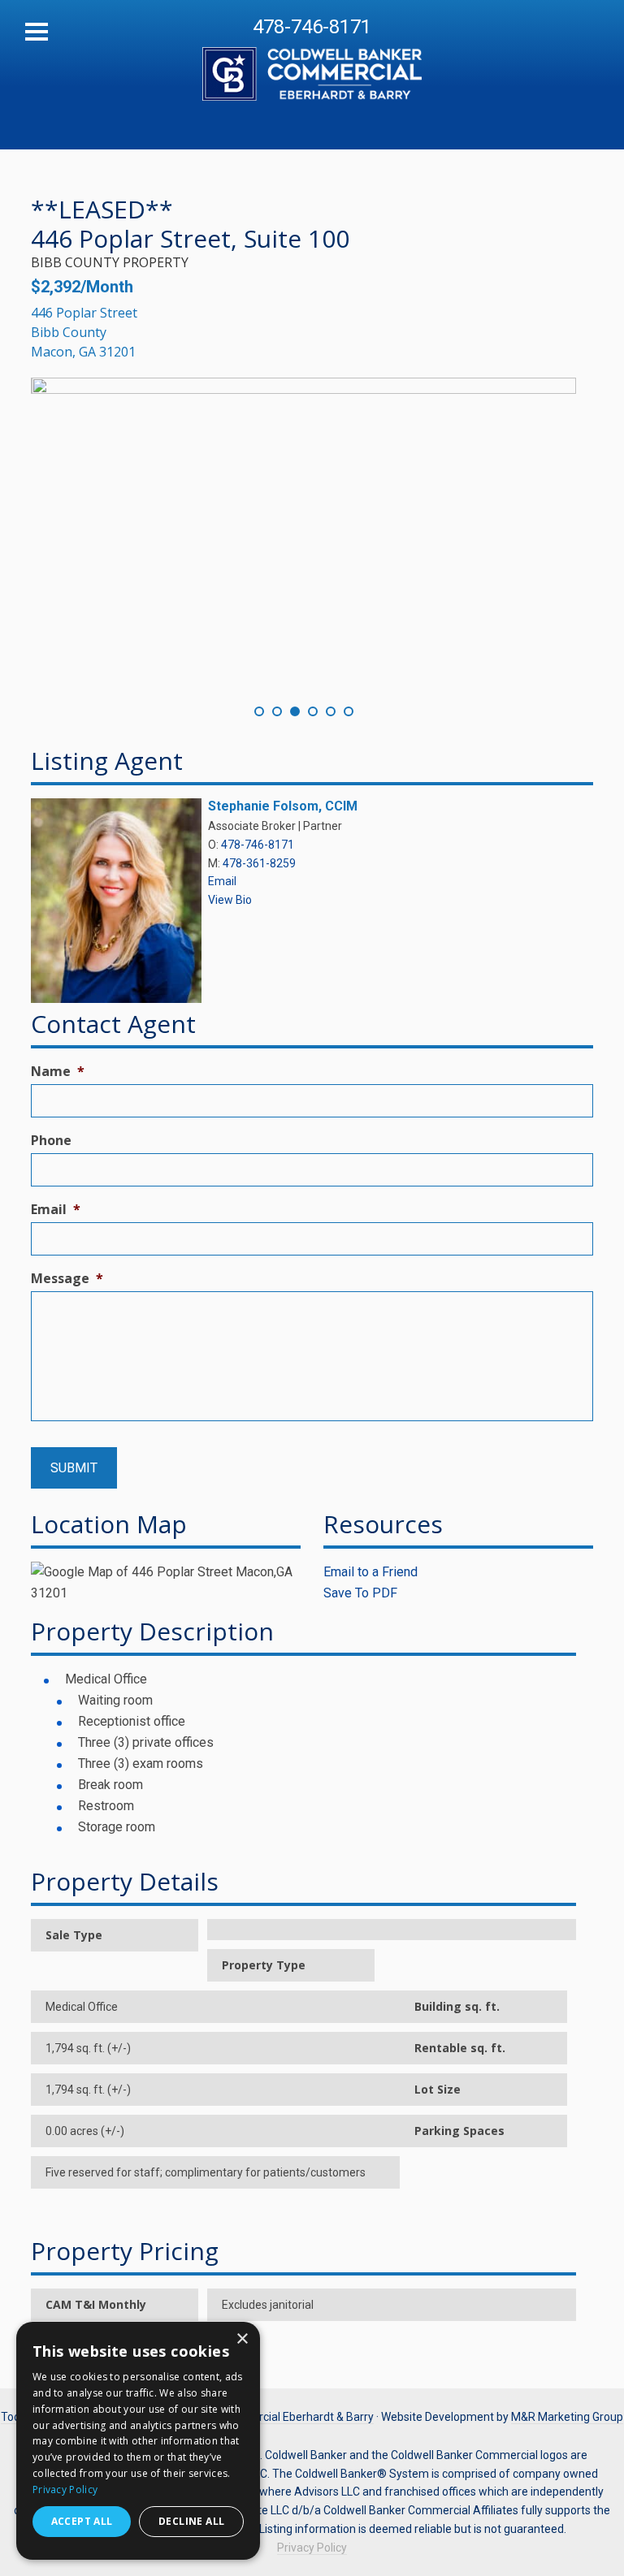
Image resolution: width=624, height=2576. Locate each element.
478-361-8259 (259, 863)
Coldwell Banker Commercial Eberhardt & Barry (312, 65)
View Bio (230, 900)
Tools (15, 2417)
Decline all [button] (191, 2521)
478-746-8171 (312, 27)
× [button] (242, 2339)
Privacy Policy (312, 2548)
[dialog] (138, 2441)
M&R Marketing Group (567, 2417)
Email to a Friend (370, 1572)
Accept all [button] (82, 2521)
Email (222, 881)
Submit (74, 1468)
